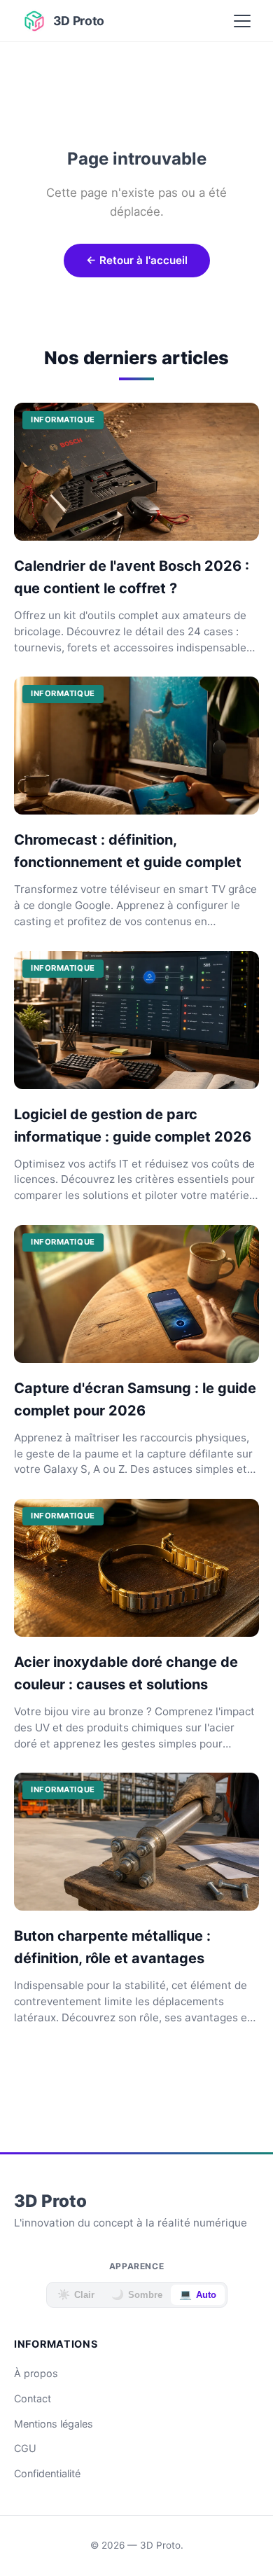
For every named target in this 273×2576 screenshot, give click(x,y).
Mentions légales (54, 2424)
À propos (36, 2373)
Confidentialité (47, 2473)
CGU (25, 2448)
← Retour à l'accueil (137, 260)
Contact (33, 2398)
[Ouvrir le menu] (242, 21)
